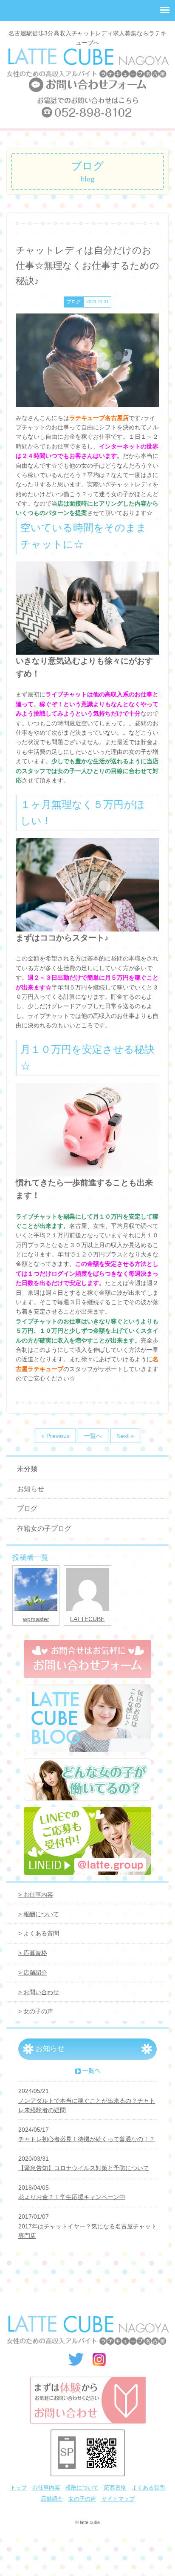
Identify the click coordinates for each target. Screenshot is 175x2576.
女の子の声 (82, 2499)
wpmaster (36, 1619)
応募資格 (115, 2488)
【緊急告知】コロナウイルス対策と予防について (84, 2168)
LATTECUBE (87, 1619)
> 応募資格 (33, 1953)
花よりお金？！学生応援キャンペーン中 (72, 2197)
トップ (18, 2488)
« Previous (55, 1436)
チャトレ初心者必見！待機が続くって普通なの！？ (87, 2139)
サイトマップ (118, 2499)
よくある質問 (148, 2488)
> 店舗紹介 (33, 1972)
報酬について (82, 2488)
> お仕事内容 (36, 1895)
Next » (125, 1436)
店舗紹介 (52, 2499)
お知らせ (31, 1489)
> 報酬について (39, 1914)
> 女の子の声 (36, 2011)
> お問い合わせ (39, 1992)
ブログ (27, 1508)
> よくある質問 (39, 1933)
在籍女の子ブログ (44, 1528)
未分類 (27, 1469)
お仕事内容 (46, 2488)
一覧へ (93, 1436)
